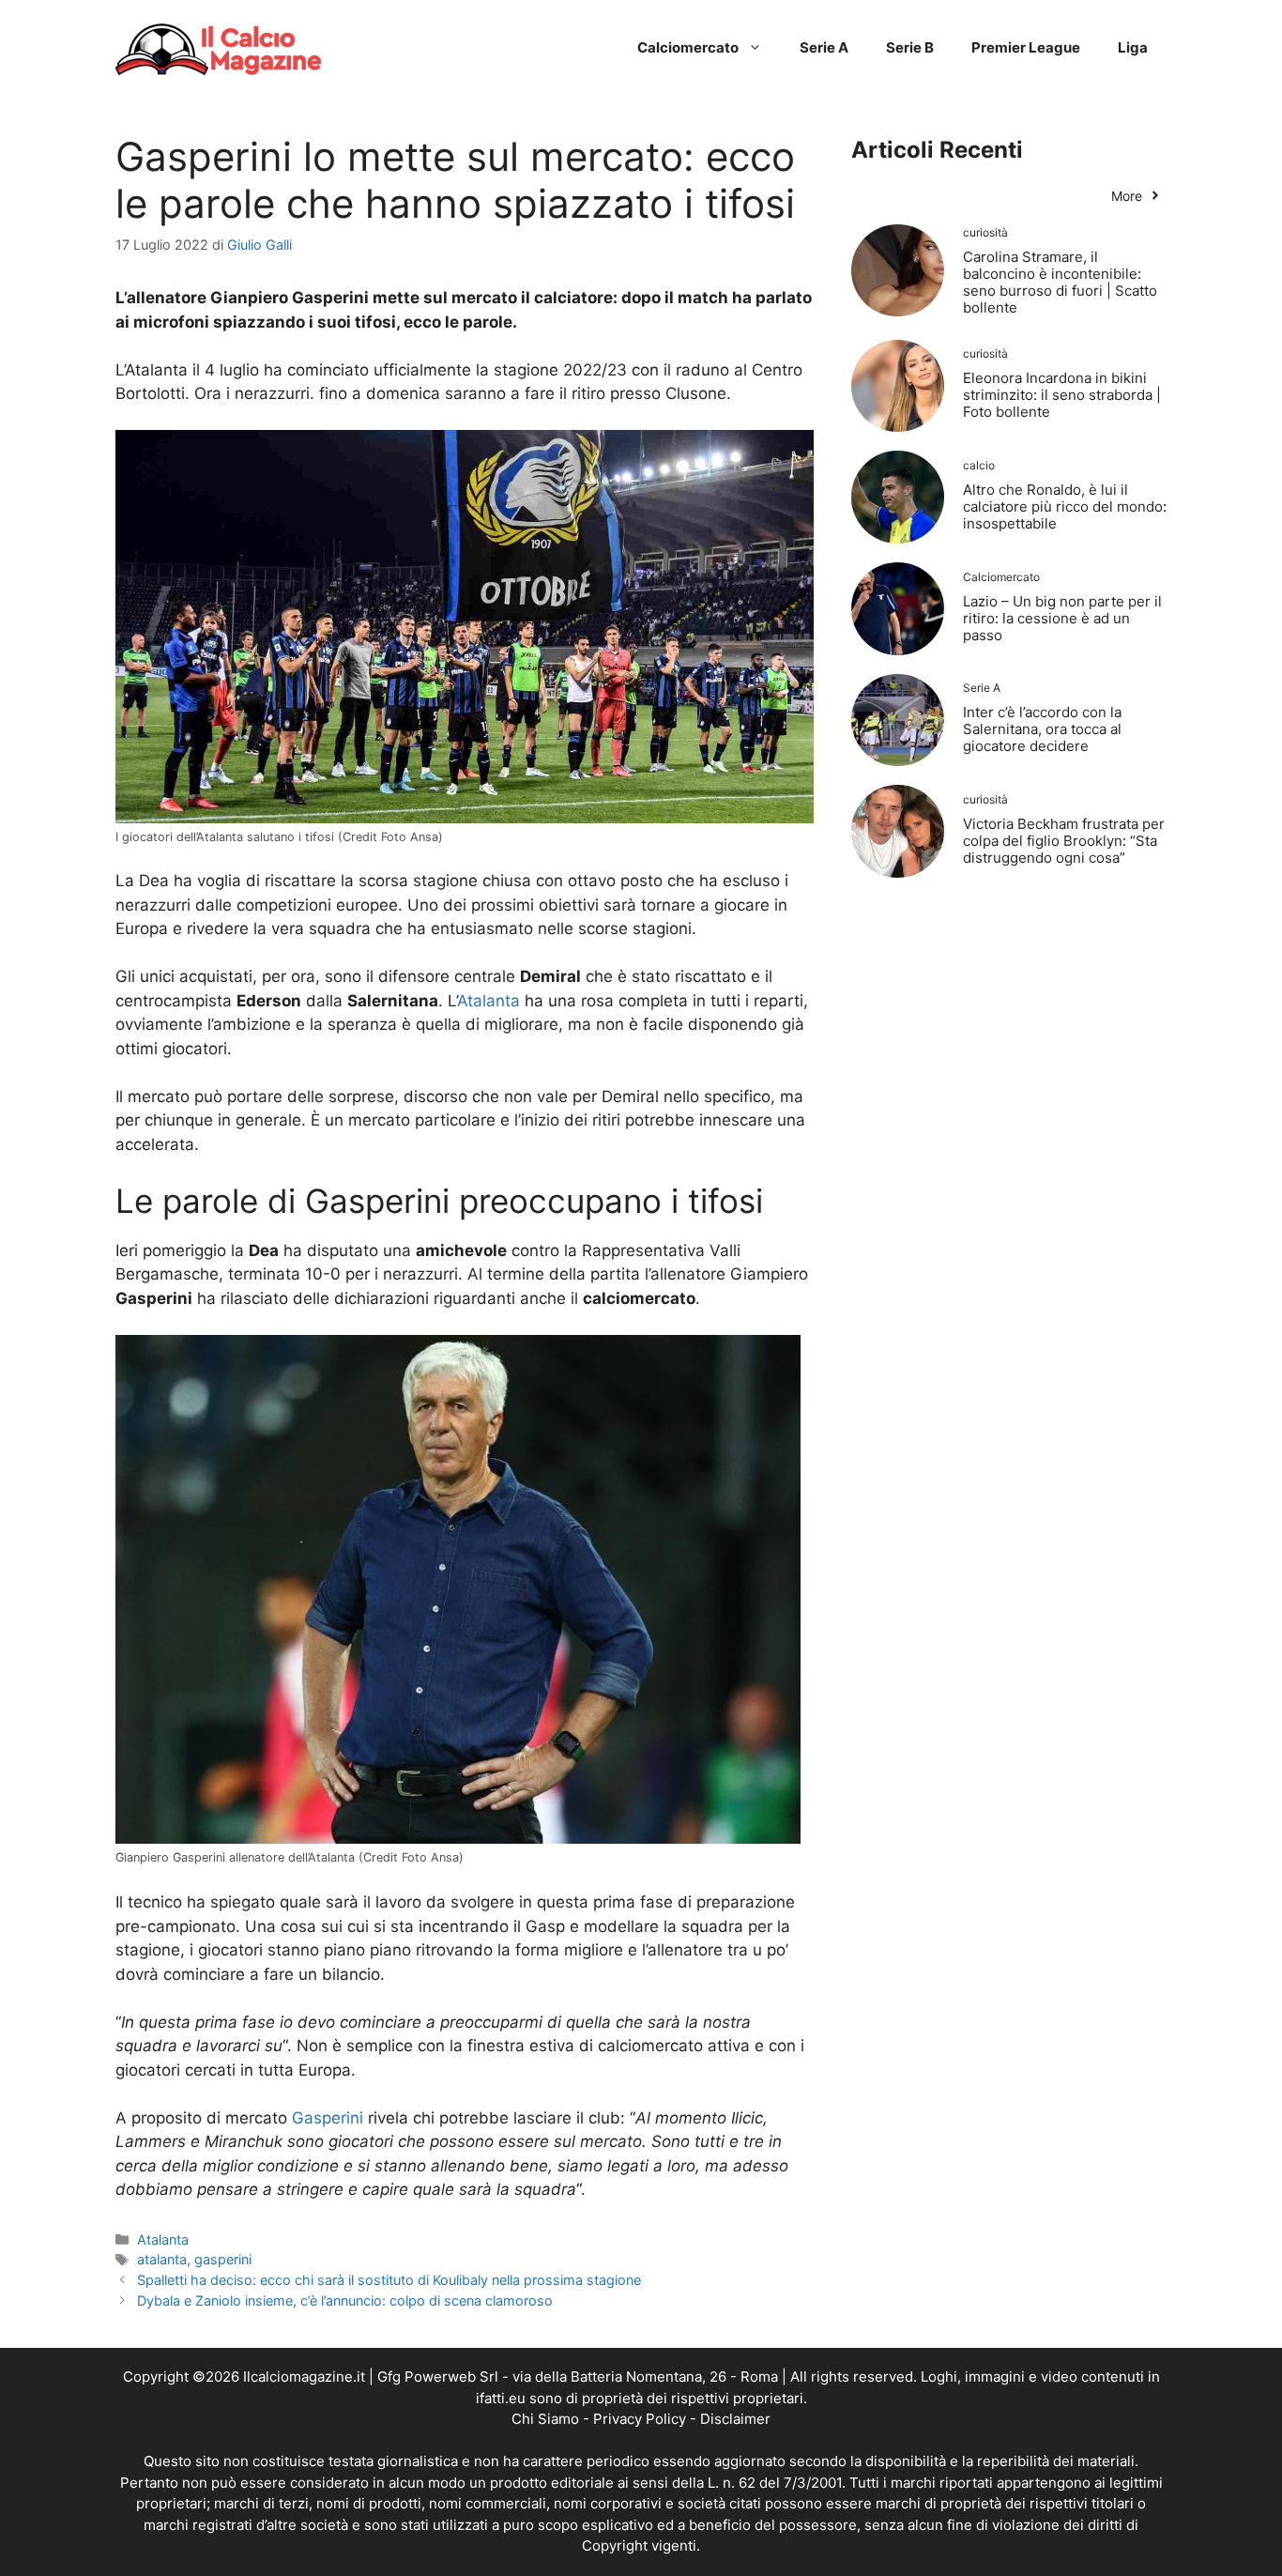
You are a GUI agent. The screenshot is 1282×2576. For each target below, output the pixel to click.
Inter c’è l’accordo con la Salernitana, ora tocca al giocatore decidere (1042, 729)
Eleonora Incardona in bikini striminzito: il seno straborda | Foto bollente (1062, 395)
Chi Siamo (545, 2419)
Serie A (824, 47)
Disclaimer (735, 2419)
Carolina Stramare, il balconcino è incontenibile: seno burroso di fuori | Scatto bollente (1060, 282)
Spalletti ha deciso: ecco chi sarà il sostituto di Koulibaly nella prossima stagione (389, 2280)
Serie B (910, 47)
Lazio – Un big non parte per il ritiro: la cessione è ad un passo (1062, 618)
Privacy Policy (640, 2419)
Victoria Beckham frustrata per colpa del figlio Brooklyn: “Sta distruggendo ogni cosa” (1064, 841)
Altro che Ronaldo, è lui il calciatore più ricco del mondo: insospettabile (1065, 506)
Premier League (1026, 47)
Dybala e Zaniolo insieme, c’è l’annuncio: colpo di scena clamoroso (345, 2300)
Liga (1133, 47)
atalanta (162, 2259)
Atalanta (488, 1001)
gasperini (223, 2259)
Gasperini (328, 2118)
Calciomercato (688, 47)
